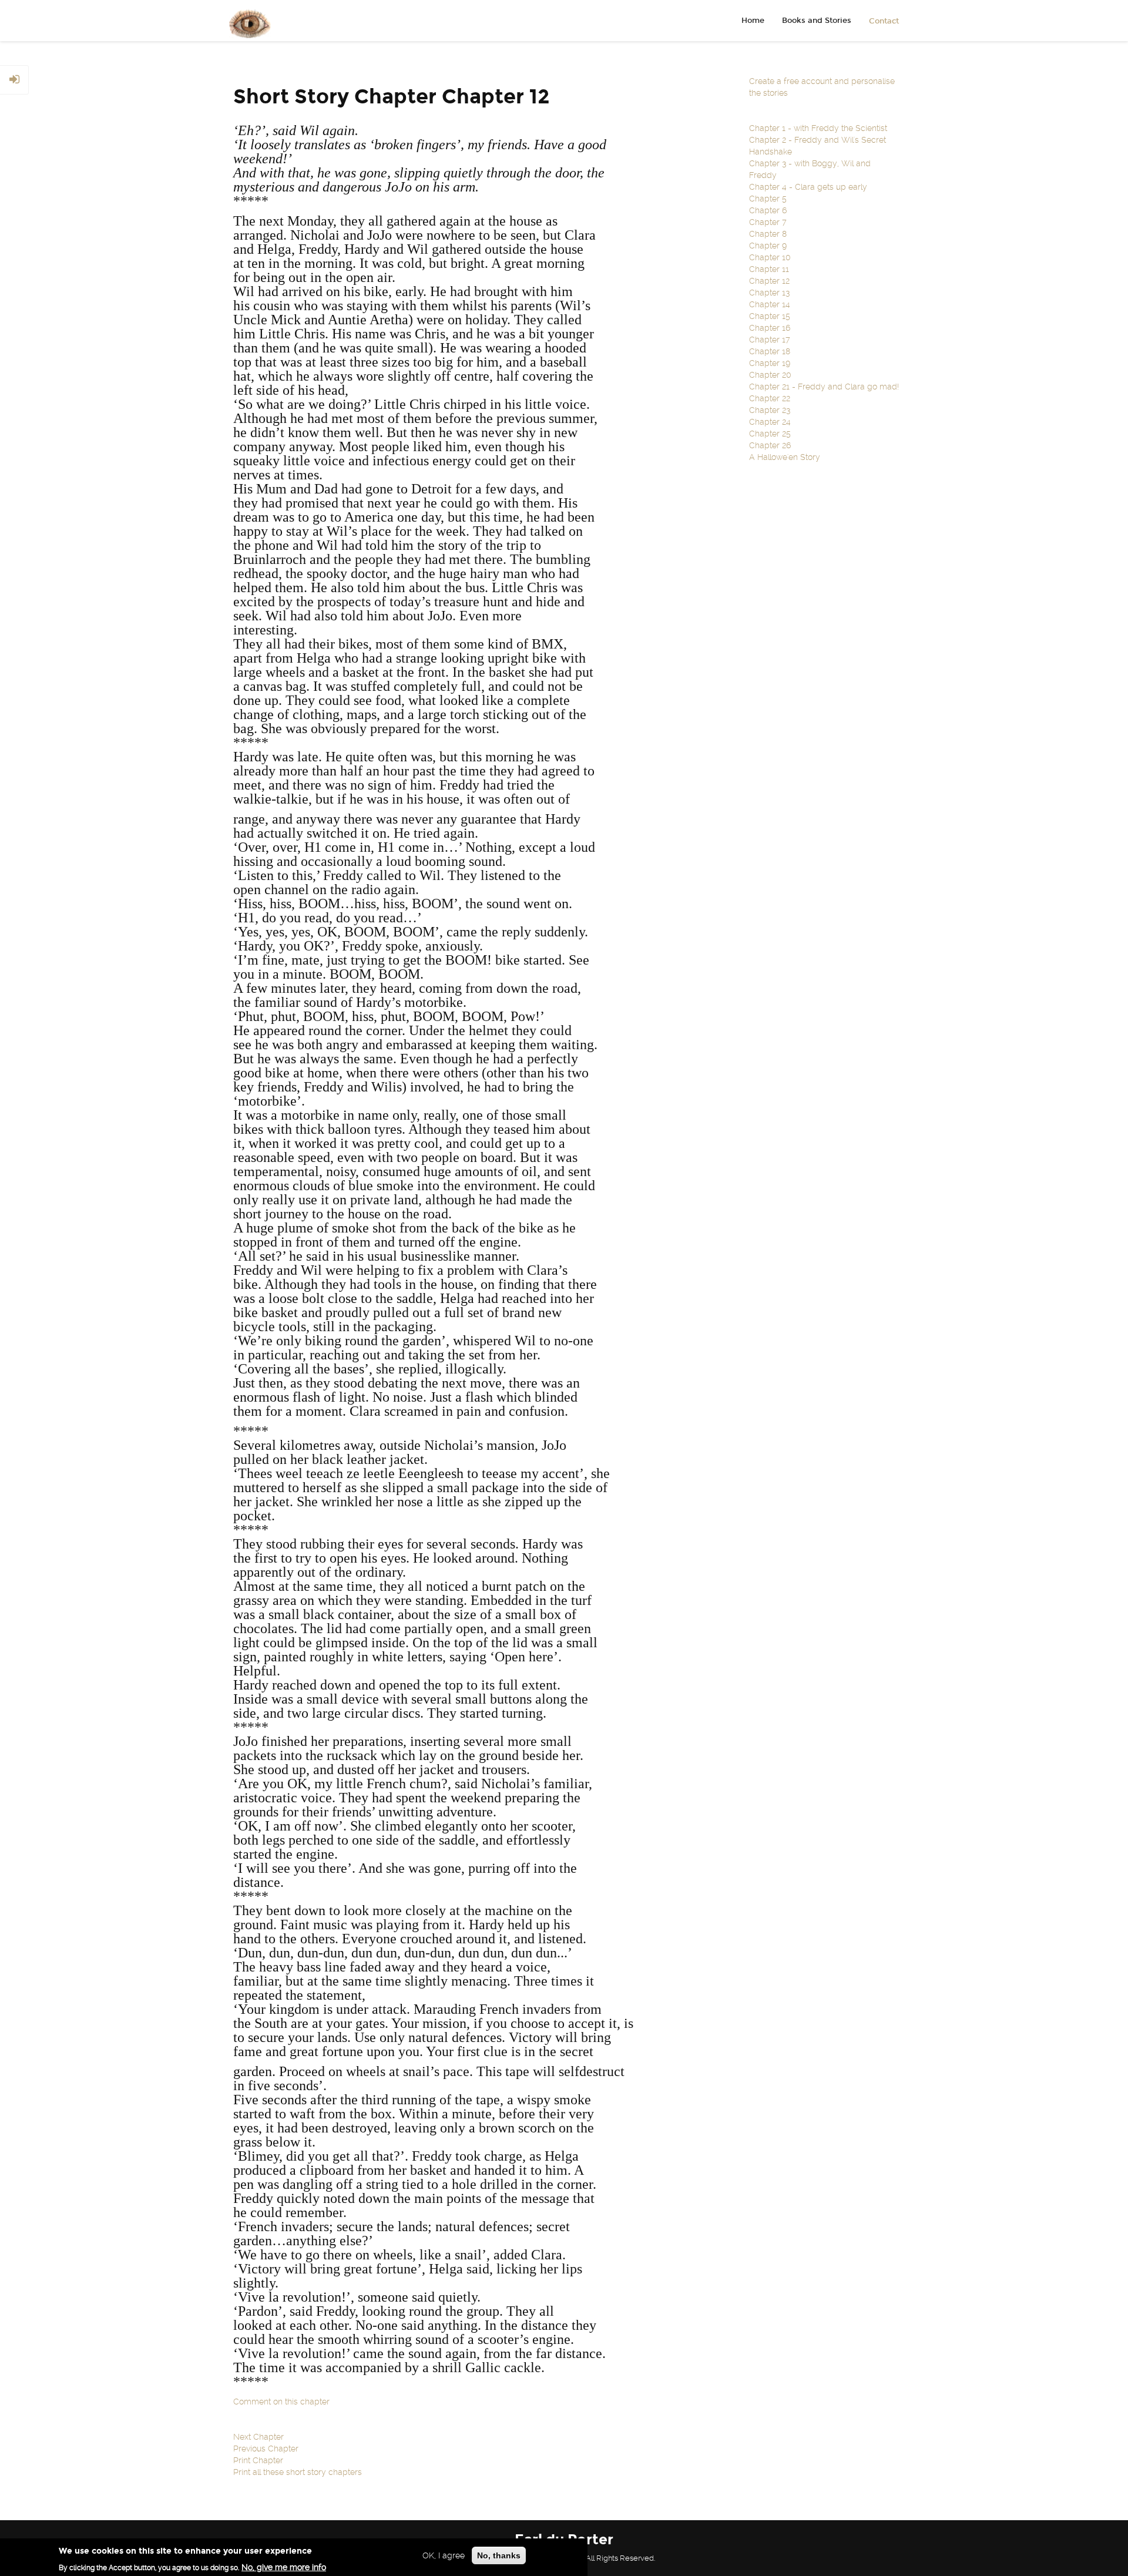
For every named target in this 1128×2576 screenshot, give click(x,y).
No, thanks (499, 2555)
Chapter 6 (768, 210)
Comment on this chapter (281, 2402)
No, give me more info (284, 2567)
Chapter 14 (770, 304)
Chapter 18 (770, 351)
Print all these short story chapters (298, 2472)
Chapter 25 (770, 434)
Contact (884, 21)
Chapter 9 (768, 246)
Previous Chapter (266, 2449)
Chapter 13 (769, 293)
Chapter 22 (770, 398)
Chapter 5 (768, 199)
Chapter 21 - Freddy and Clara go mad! (824, 387)
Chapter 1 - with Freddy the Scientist (818, 128)
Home (753, 21)
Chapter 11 (769, 269)
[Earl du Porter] (246, 21)
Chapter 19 (770, 363)
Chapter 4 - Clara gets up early (808, 187)
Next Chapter (258, 2437)
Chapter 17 (770, 340)
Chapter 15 (770, 316)
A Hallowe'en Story (785, 457)
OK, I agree (444, 2555)
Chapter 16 (770, 328)
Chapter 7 (768, 222)
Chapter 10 (770, 257)
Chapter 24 (770, 422)
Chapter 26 (770, 445)
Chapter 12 (769, 281)
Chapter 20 (770, 375)
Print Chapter (258, 2460)
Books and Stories (817, 21)
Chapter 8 (768, 234)
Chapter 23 (770, 410)
